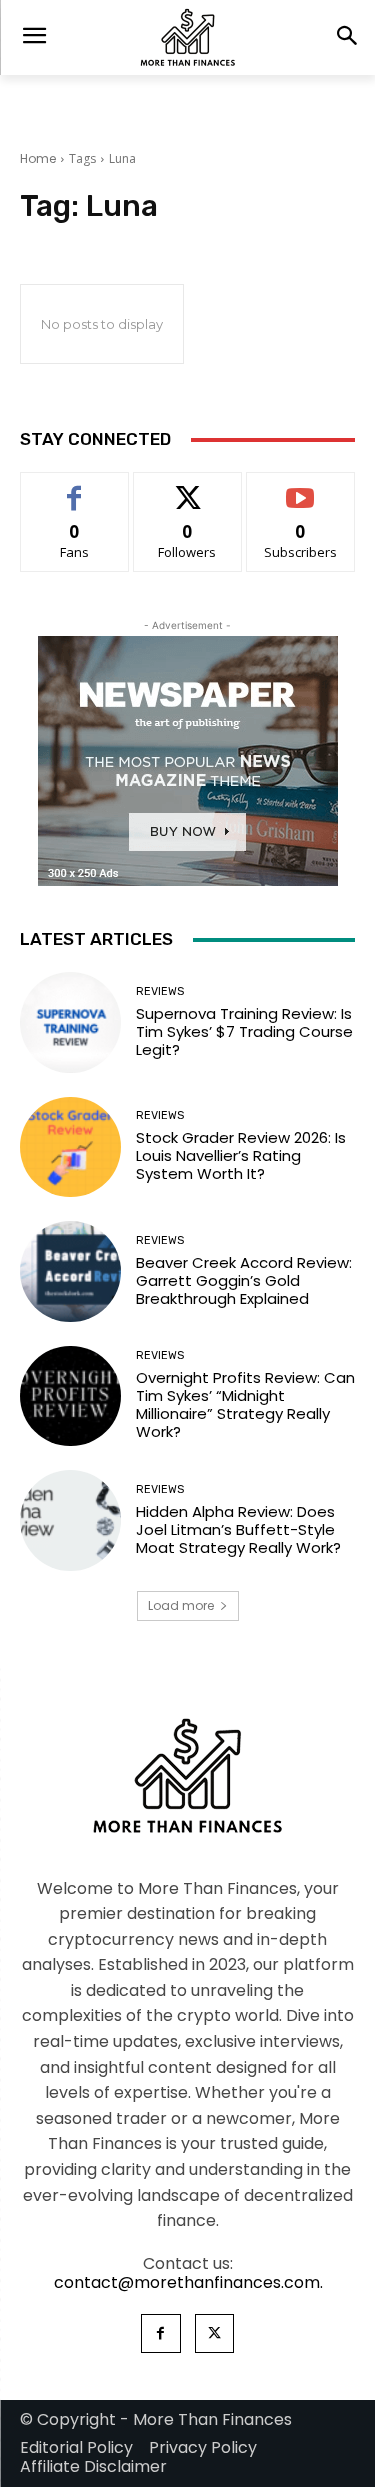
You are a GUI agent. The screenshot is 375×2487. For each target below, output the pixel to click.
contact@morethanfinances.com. (188, 2282)
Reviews (160, 991)
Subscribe (300, 488)
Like (74, 488)
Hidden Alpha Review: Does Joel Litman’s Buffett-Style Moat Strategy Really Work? (238, 1529)
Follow (187, 488)
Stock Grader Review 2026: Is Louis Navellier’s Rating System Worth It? (241, 1155)
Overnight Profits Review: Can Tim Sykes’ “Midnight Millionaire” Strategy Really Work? (245, 1404)
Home (38, 158)
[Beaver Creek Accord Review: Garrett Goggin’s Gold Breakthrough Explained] (70, 1271)
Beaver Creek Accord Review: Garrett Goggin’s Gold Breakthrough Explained (244, 1280)
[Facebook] (160, 2333)
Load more (181, 1605)
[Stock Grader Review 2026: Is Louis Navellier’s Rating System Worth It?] (70, 1147)
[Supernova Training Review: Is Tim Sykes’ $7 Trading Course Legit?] (70, 1022)
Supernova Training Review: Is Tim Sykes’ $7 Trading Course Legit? (244, 1031)
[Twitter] (214, 2333)
